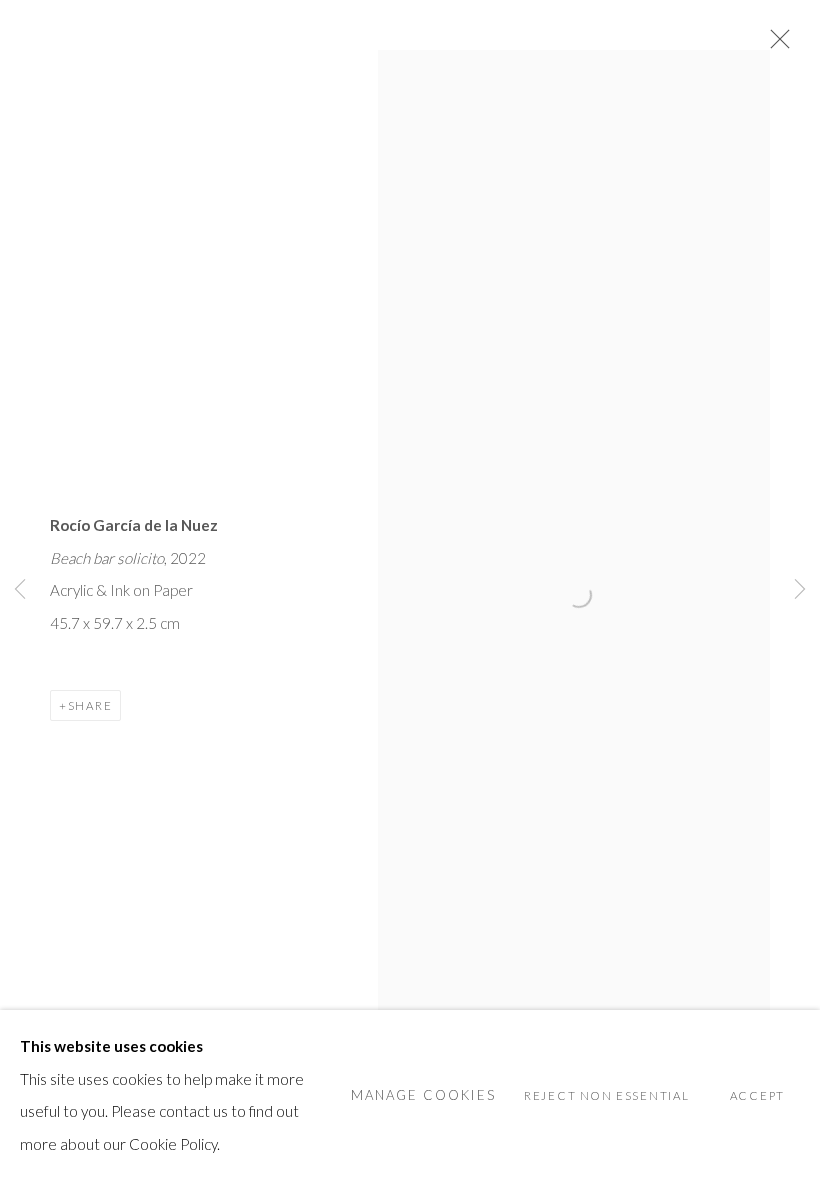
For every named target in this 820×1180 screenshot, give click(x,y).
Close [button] (775, 45)
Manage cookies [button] (423, 1095)
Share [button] (90, 705)
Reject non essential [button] (607, 1095)
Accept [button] (757, 1095)
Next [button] (800, 590)
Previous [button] (20, 590)
